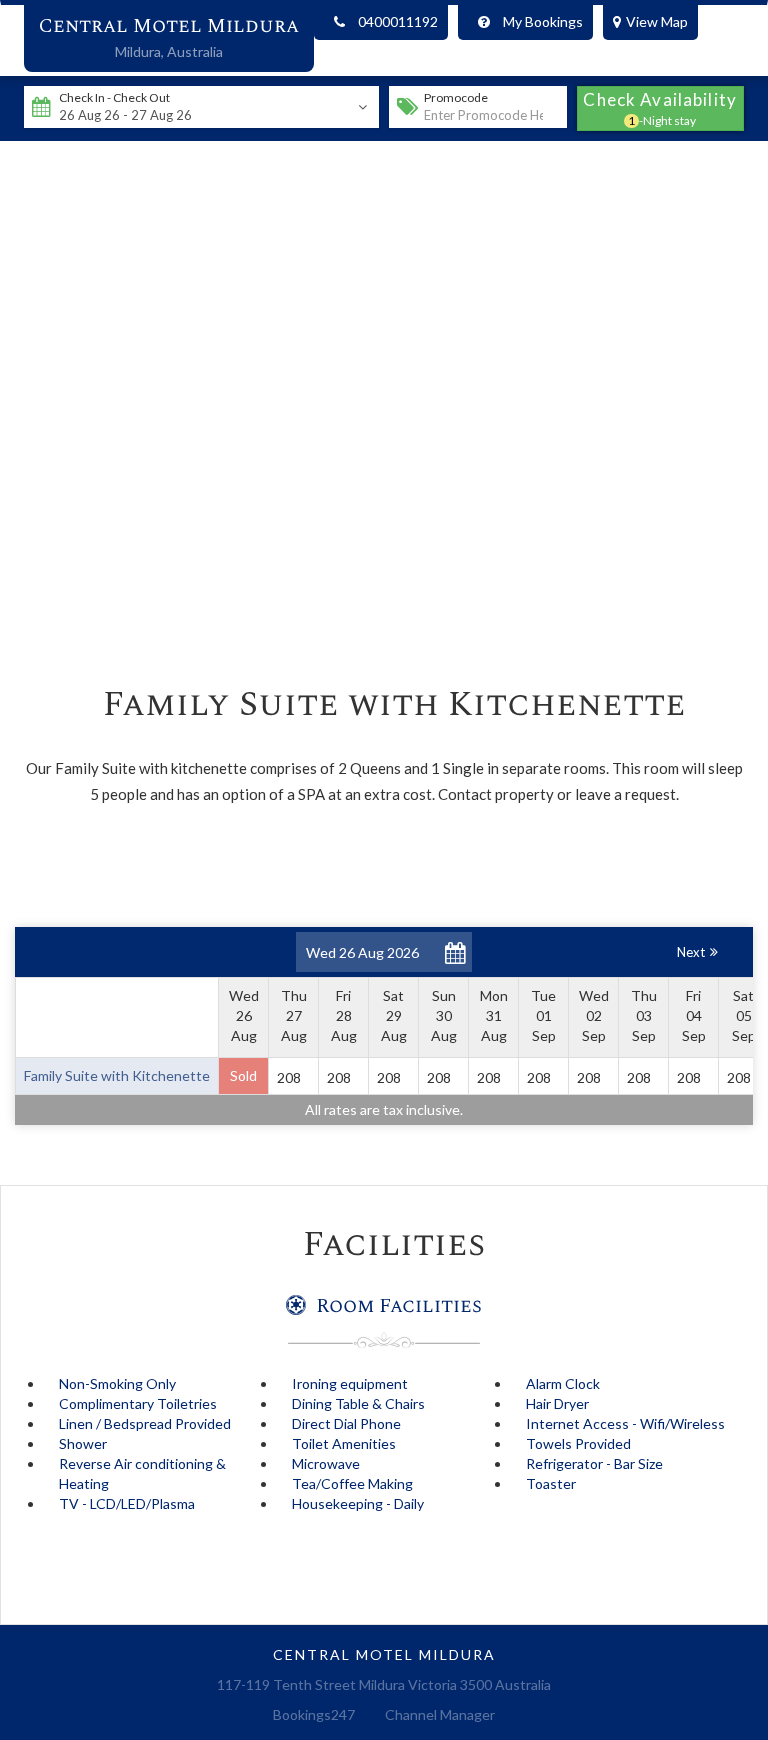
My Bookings (543, 21)
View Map (657, 21)
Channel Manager (440, 1714)
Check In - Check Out (114, 97)
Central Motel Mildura (169, 26)
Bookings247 (314, 1714)
